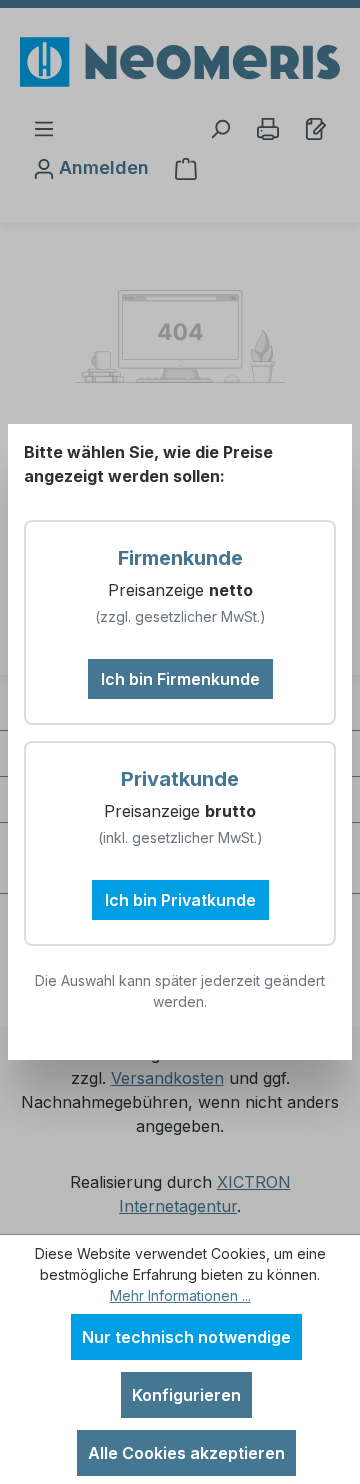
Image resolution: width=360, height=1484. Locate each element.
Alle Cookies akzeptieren (186, 1453)
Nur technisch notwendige (186, 1337)
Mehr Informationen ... (180, 1295)
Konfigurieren (186, 1395)
